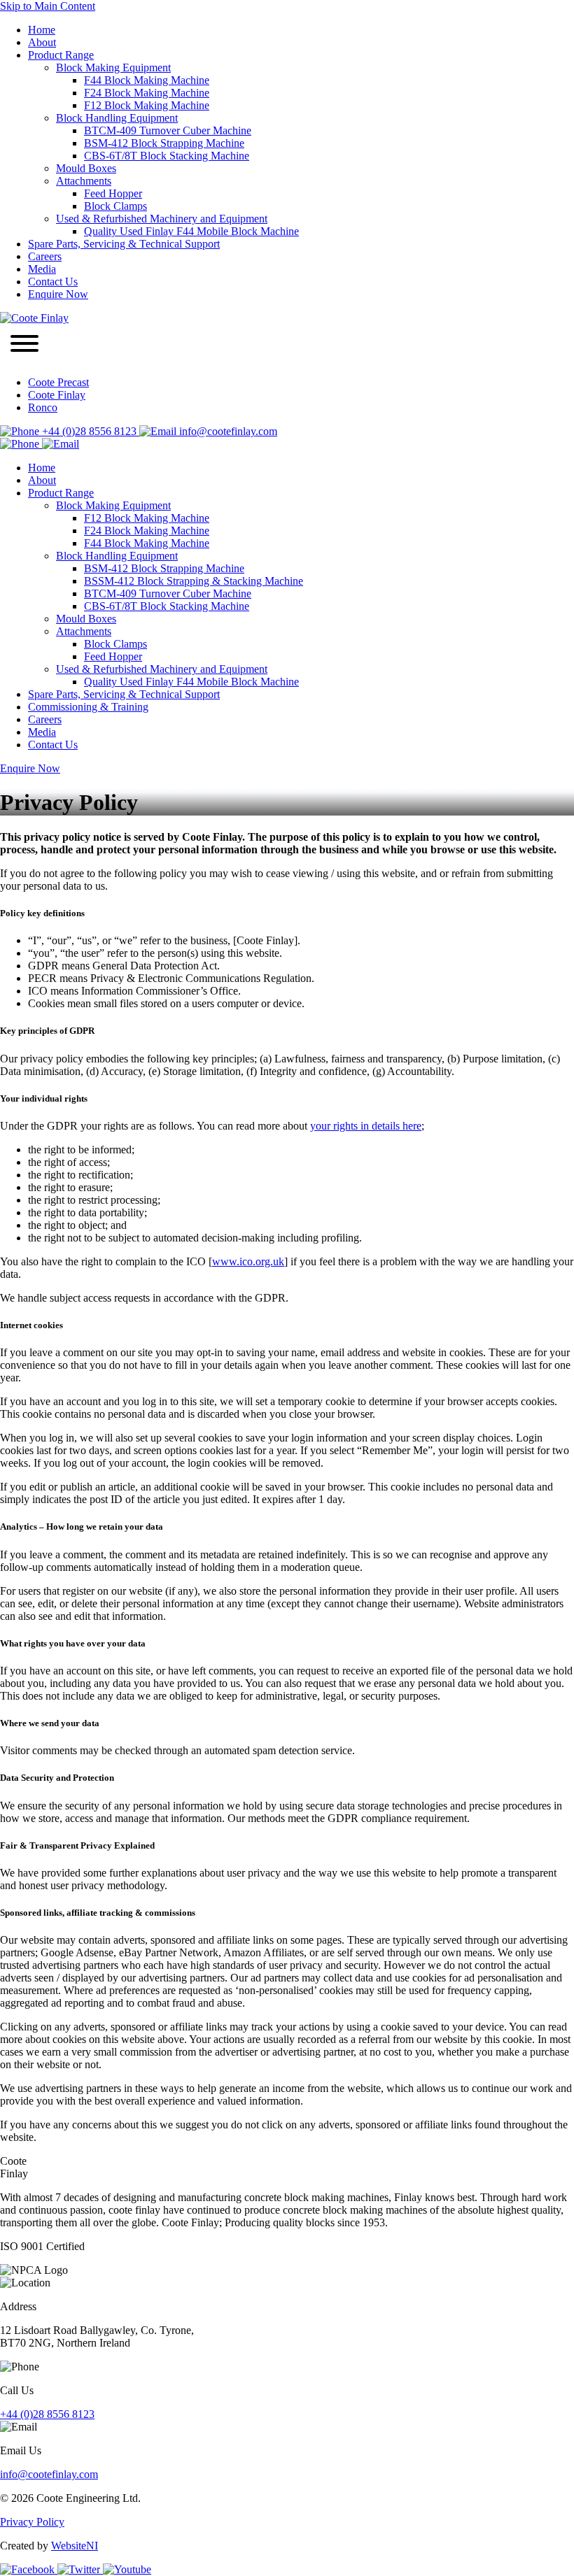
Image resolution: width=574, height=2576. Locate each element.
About (42, 42)
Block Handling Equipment (117, 118)
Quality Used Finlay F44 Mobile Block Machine (191, 231)
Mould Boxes (86, 168)
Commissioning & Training (88, 707)
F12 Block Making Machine (147, 105)
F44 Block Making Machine (147, 80)
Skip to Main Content (48, 6)
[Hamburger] (24, 345)
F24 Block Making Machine (147, 93)
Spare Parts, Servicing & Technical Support (124, 244)
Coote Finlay (57, 395)
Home (42, 30)
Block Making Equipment (113, 67)
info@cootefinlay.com (227, 431)
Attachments (84, 181)
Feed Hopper (113, 193)
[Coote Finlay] (34, 318)
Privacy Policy (32, 2522)
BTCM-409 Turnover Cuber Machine (168, 130)
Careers (45, 256)
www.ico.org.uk (248, 1261)
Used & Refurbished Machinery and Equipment (162, 219)
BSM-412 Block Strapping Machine (164, 143)
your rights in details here (366, 1126)
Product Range (61, 55)
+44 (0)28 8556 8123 (89, 431)
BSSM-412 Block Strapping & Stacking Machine (194, 581)
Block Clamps (115, 206)
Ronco (43, 407)
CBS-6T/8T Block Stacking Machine (167, 156)
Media (42, 269)
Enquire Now (58, 294)
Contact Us (53, 282)
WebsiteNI (75, 2546)
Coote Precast (58, 382)
